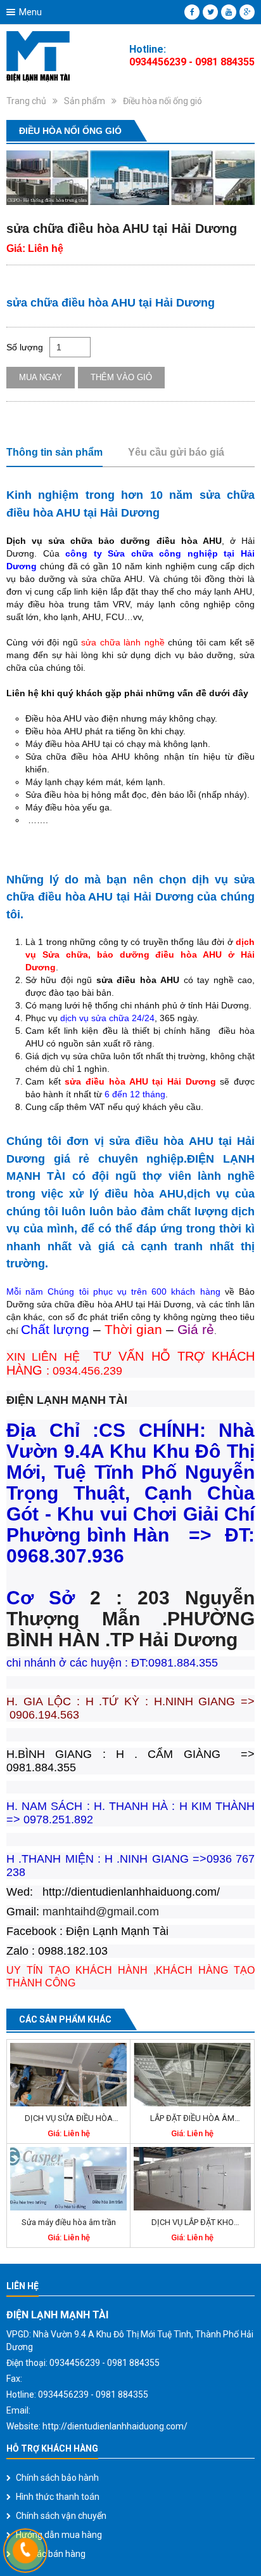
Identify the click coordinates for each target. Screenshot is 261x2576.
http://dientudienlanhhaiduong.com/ (115, 2426)
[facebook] (192, 12)
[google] (247, 12)
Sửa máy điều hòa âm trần (69, 2222)
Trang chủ (26, 101)
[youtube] (229, 12)
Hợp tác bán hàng (51, 2554)
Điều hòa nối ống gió (162, 101)
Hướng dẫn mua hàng (59, 2535)
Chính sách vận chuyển (61, 2516)
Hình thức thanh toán (58, 2497)
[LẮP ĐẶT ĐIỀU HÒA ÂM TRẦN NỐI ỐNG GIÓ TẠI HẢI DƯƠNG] (192, 2075)
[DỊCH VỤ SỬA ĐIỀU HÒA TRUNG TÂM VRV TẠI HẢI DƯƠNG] (68, 2075)
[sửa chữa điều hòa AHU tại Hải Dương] (130, 178)
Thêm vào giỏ (121, 377)
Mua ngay (41, 377)
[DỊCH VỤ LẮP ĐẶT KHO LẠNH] (192, 2179)
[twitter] (210, 12)
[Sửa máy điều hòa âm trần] (68, 2179)
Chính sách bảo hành (57, 2478)
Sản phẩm (85, 101)
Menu (30, 12)
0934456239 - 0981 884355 (192, 62)
